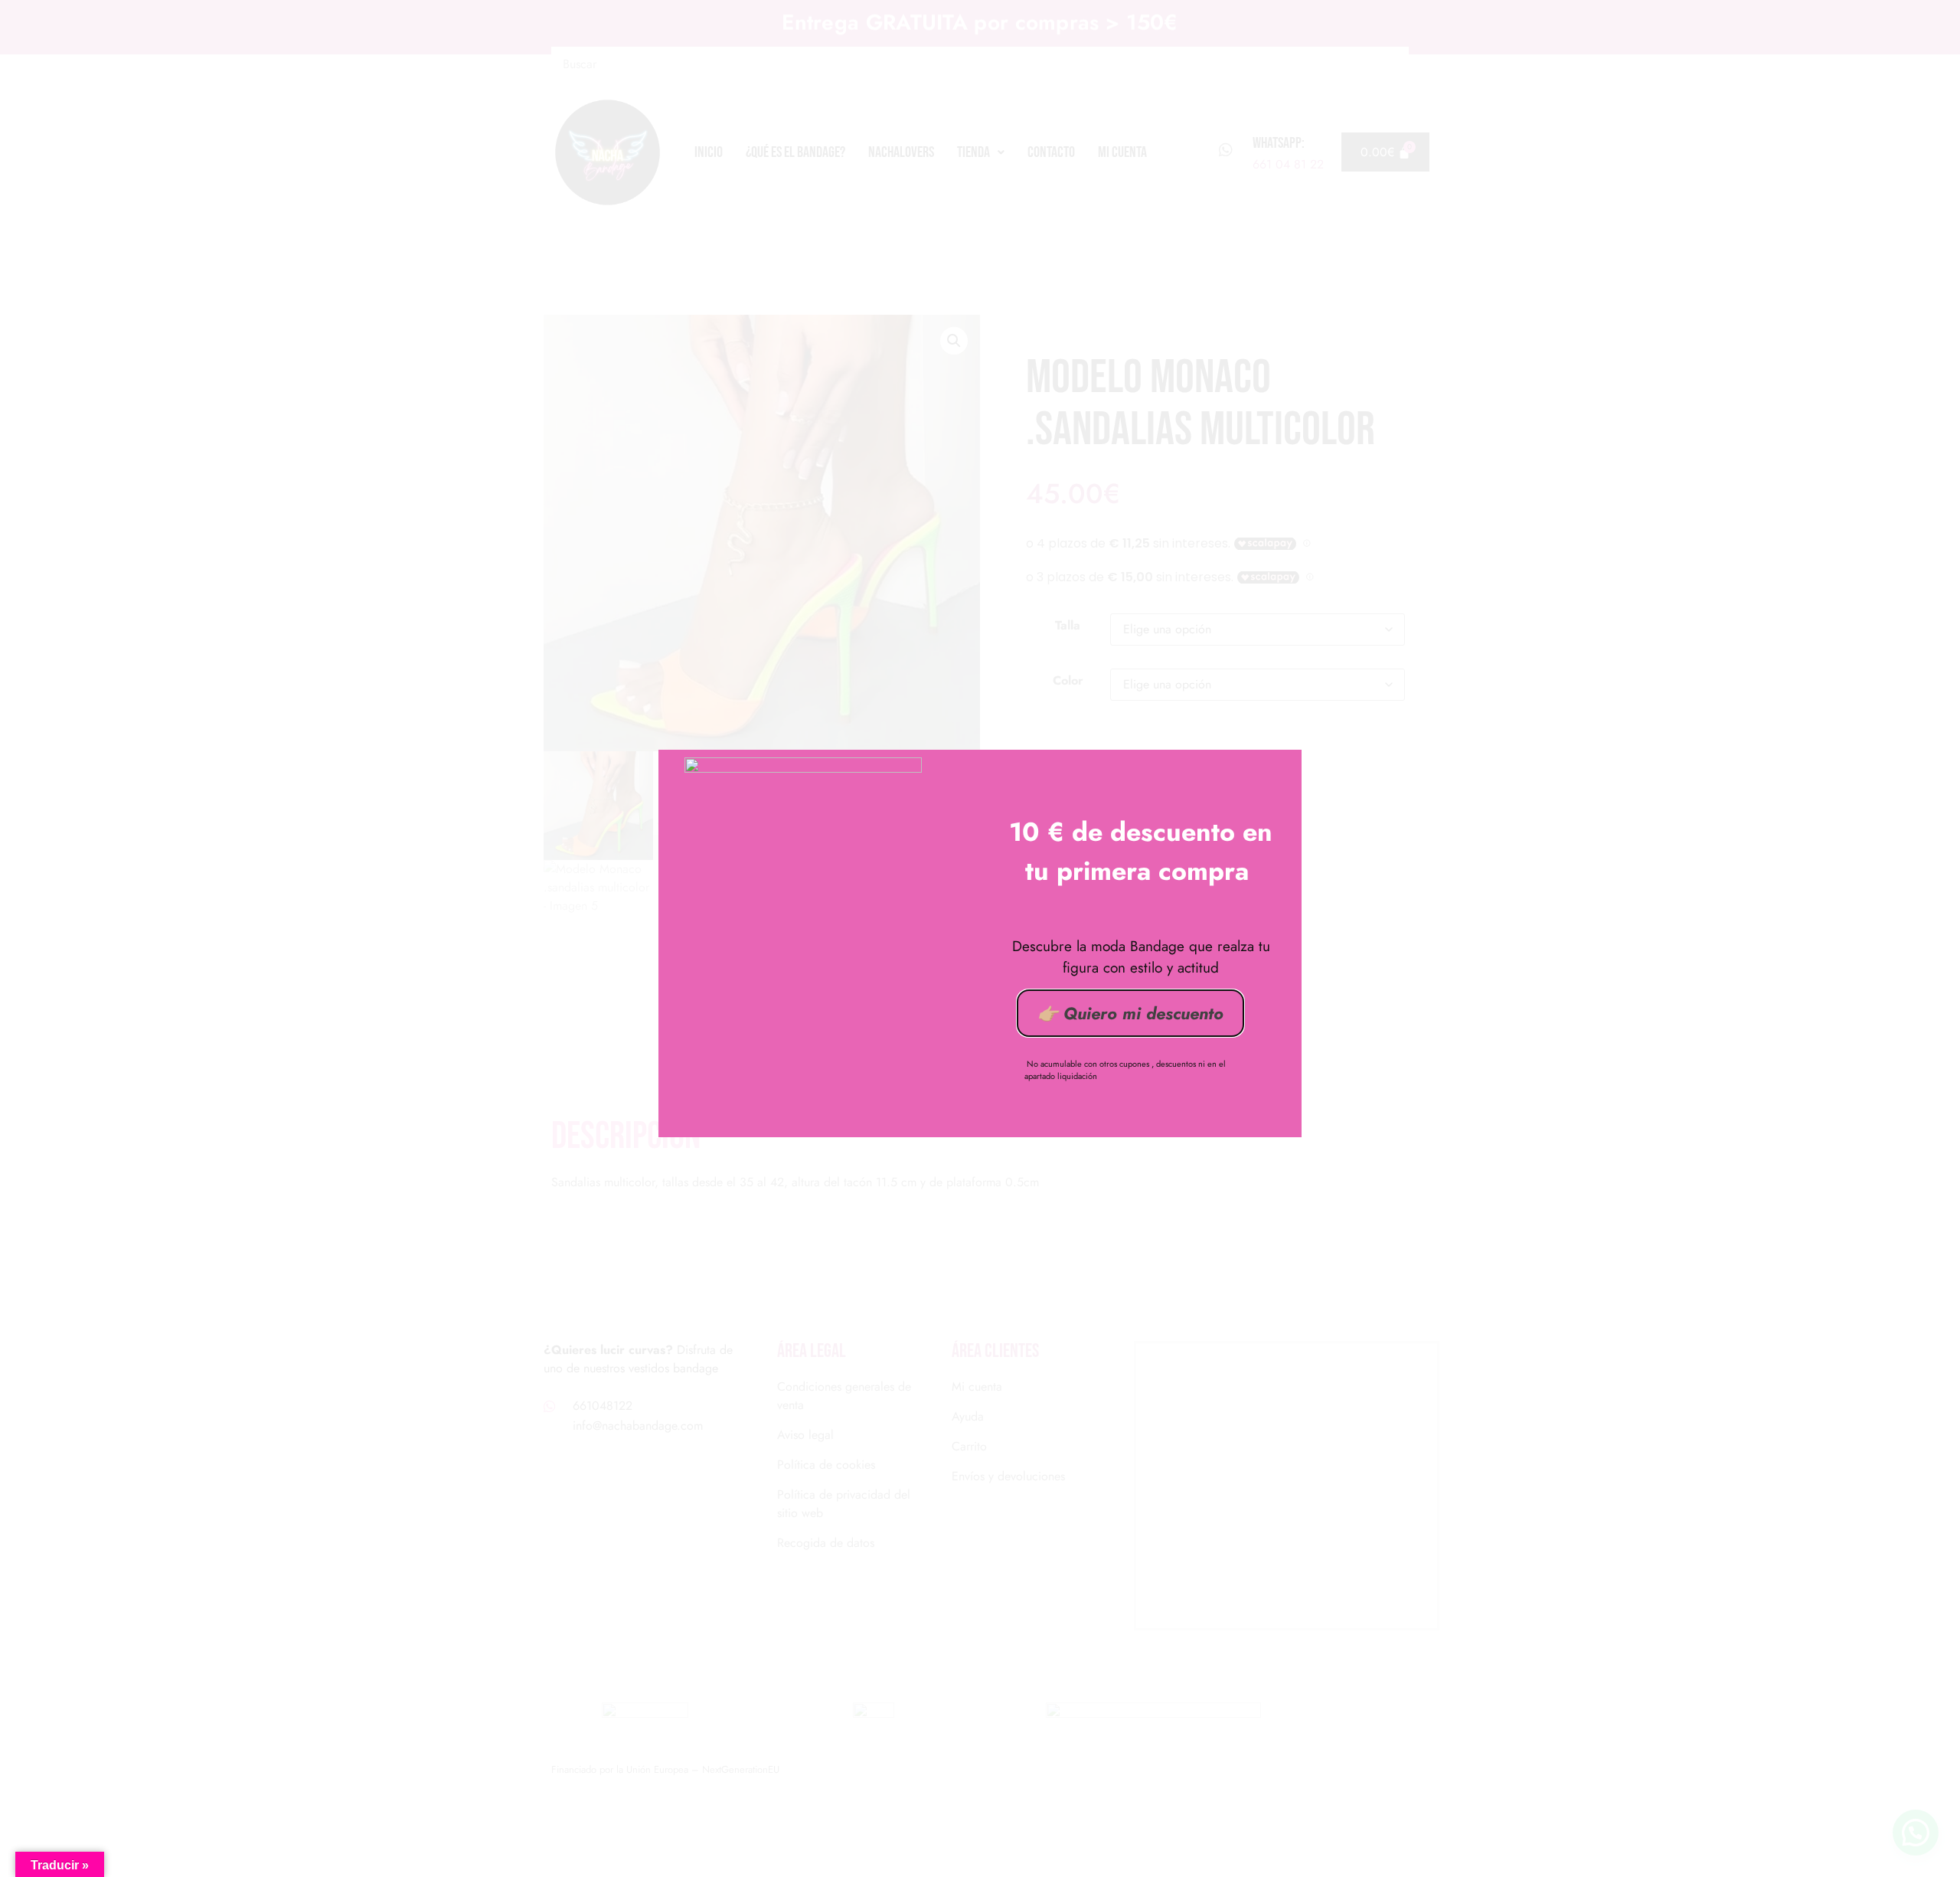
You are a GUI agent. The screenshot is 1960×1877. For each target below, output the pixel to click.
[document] (980, 938)
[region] (980, 1830)
